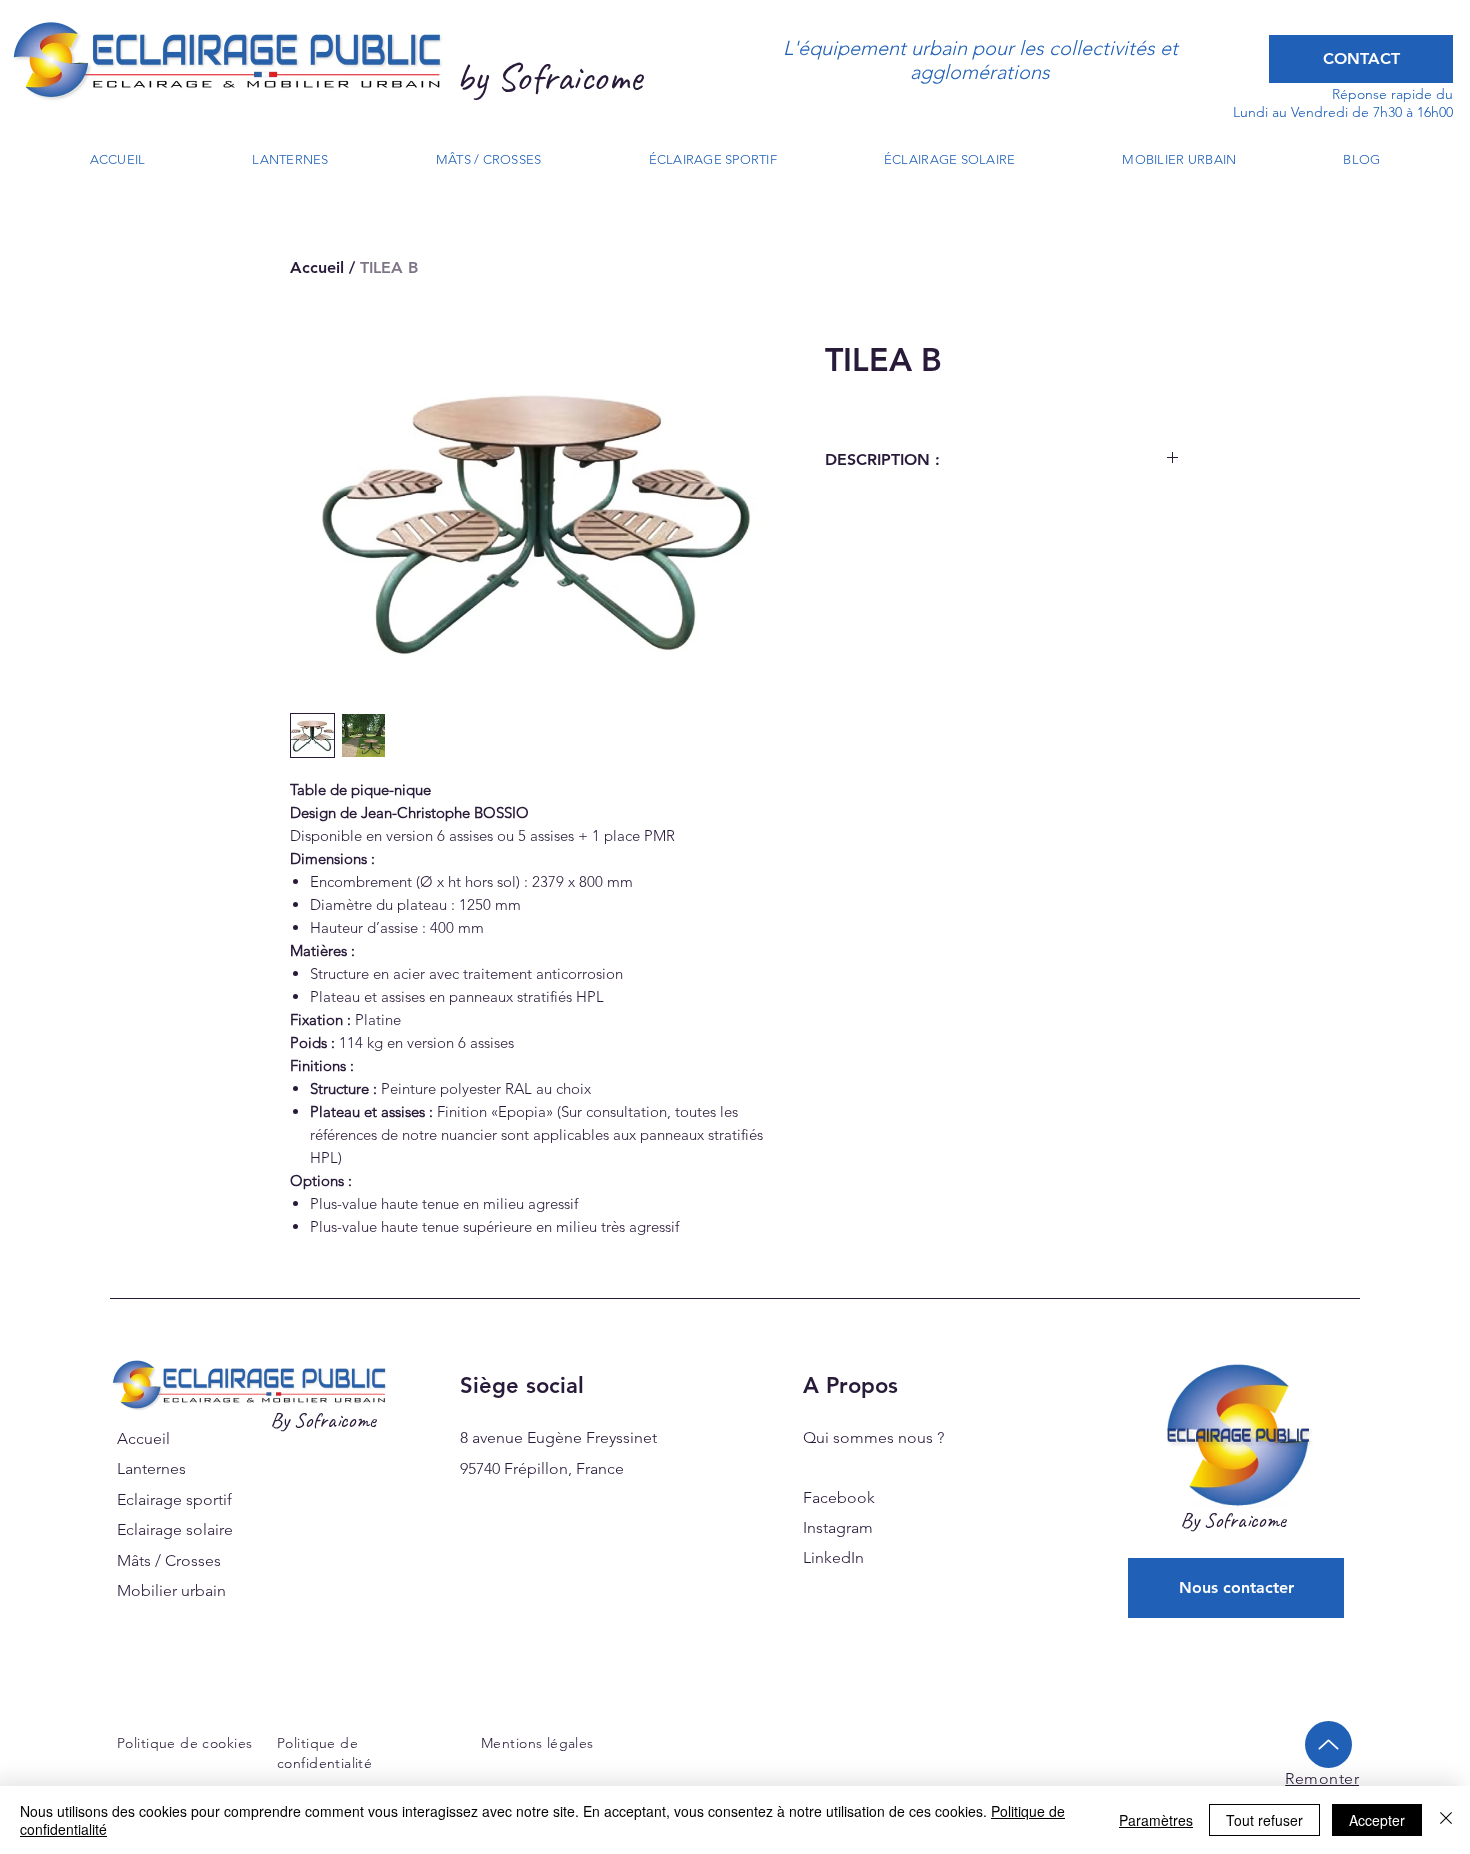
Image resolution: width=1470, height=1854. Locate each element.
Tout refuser (1264, 1820)
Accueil (317, 267)
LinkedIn (833, 1557)
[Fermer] (1446, 1820)
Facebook (839, 1497)
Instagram (838, 1527)
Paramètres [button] (1156, 1820)
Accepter (1377, 1820)
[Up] (1328, 1744)
